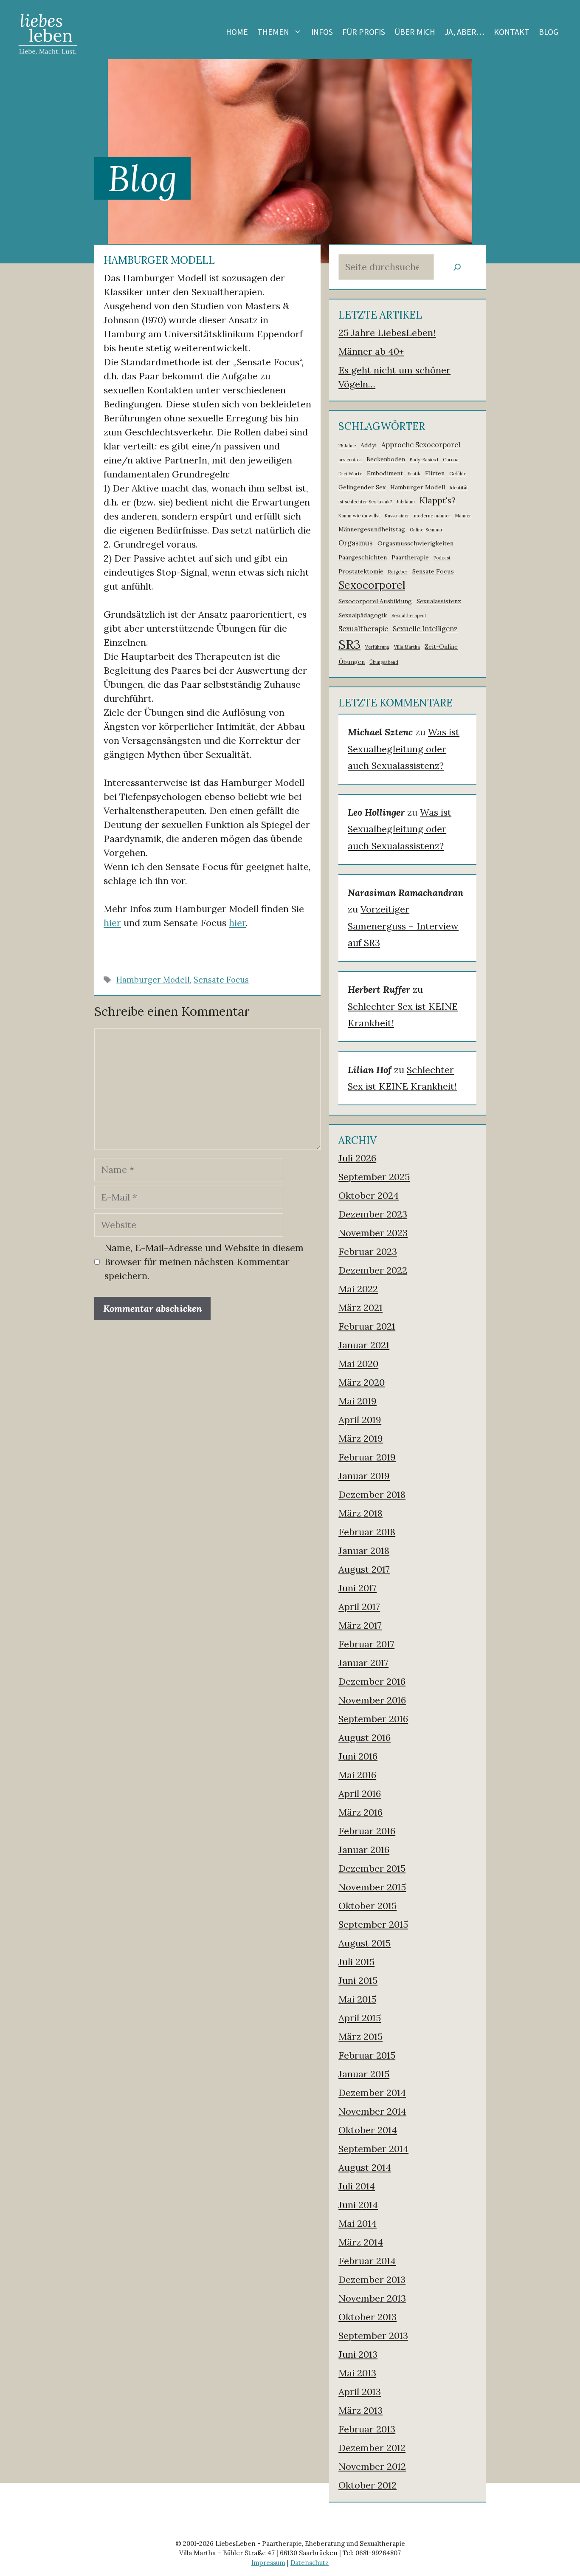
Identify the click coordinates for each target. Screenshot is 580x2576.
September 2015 (373, 1924)
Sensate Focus (221, 980)
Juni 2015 (358, 1980)
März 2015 (360, 2037)
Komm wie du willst (359, 516)
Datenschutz (310, 2563)
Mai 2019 (358, 1401)
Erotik (414, 474)
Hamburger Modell (153, 980)
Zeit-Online (441, 647)
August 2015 (365, 1943)
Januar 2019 (364, 1476)
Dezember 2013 (372, 2279)
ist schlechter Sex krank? (365, 502)
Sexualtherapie (363, 629)
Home (237, 32)
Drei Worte (350, 474)
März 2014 (361, 2242)
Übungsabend (384, 662)
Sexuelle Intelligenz (425, 629)
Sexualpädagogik (363, 615)
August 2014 (365, 2167)
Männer (463, 516)
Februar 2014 (367, 2261)
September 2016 (373, 1719)
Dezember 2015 (372, 1868)
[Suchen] (457, 267)
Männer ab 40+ (371, 351)
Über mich (415, 32)
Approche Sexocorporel (421, 445)
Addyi (369, 445)
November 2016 (372, 1700)
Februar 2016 (367, 1831)
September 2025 (374, 1177)
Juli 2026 (357, 1158)
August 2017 (364, 1569)
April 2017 (359, 1607)
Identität (459, 488)
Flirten (435, 473)
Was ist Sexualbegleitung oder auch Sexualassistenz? (404, 749)
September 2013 (373, 2336)
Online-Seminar (426, 530)
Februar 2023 (368, 1251)
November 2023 (373, 1233)
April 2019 (360, 1420)
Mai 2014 (358, 2223)
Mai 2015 (357, 1999)
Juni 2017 (358, 1588)
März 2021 (360, 1308)
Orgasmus (356, 543)
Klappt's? (438, 500)
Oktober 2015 (367, 1906)
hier (112, 923)
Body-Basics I (424, 460)
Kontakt (512, 32)
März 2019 (361, 1438)
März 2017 (360, 1625)
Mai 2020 (358, 1364)
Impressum (268, 2563)
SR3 (349, 644)
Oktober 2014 (368, 2130)
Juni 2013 (358, 2354)
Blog (549, 32)
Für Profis (364, 32)
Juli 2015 (356, 1962)
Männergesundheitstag (372, 529)
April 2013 (360, 2392)
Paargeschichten (363, 557)
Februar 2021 (367, 1326)
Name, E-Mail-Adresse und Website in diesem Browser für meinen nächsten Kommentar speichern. (204, 1262)
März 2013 (360, 2410)
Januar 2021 (364, 1345)
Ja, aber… (465, 32)
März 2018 (360, 1513)
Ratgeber (398, 572)
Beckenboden (386, 459)
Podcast (442, 558)
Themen (273, 32)
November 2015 (372, 1887)
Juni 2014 (358, 2205)
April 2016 (360, 1794)
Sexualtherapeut (409, 616)
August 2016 (365, 1737)
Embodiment (385, 473)
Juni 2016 (358, 1756)
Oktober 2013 (367, 2317)
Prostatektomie (361, 571)
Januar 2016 (364, 1850)
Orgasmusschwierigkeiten (415, 543)
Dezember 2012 (372, 2448)
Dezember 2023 (373, 1214)
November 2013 (372, 2298)
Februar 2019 (367, 1457)
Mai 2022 (358, 1289)
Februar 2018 (367, 1532)
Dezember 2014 (372, 2093)
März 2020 (362, 1382)
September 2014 (373, 2149)
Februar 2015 (367, 2055)
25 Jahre (347, 446)
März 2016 (360, 1812)
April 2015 (360, 2018)
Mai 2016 (357, 1775)
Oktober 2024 (369, 1195)
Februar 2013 (367, 2429)
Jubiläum (406, 502)
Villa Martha (407, 647)
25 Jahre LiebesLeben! (387, 333)
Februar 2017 (366, 1644)
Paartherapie (410, 557)
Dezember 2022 (373, 1270)
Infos (322, 32)
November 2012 (372, 2466)
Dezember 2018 (372, 1494)
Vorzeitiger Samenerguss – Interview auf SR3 (403, 926)
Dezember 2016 (372, 1681)
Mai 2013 (357, 2373)
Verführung (377, 647)
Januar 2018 (364, 1551)
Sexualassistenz (439, 601)
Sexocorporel (372, 585)
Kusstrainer (397, 516)
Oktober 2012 (367, 2485)
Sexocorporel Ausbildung (375, 601)
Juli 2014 (357, 2186)
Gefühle (458, 474)
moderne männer (432, 516)
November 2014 (372, 2111)
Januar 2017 (363, 1663)
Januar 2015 (364, 2074)
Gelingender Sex (362, 487)
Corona (451, 460)
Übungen (352, 662)
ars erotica (350, 460)
